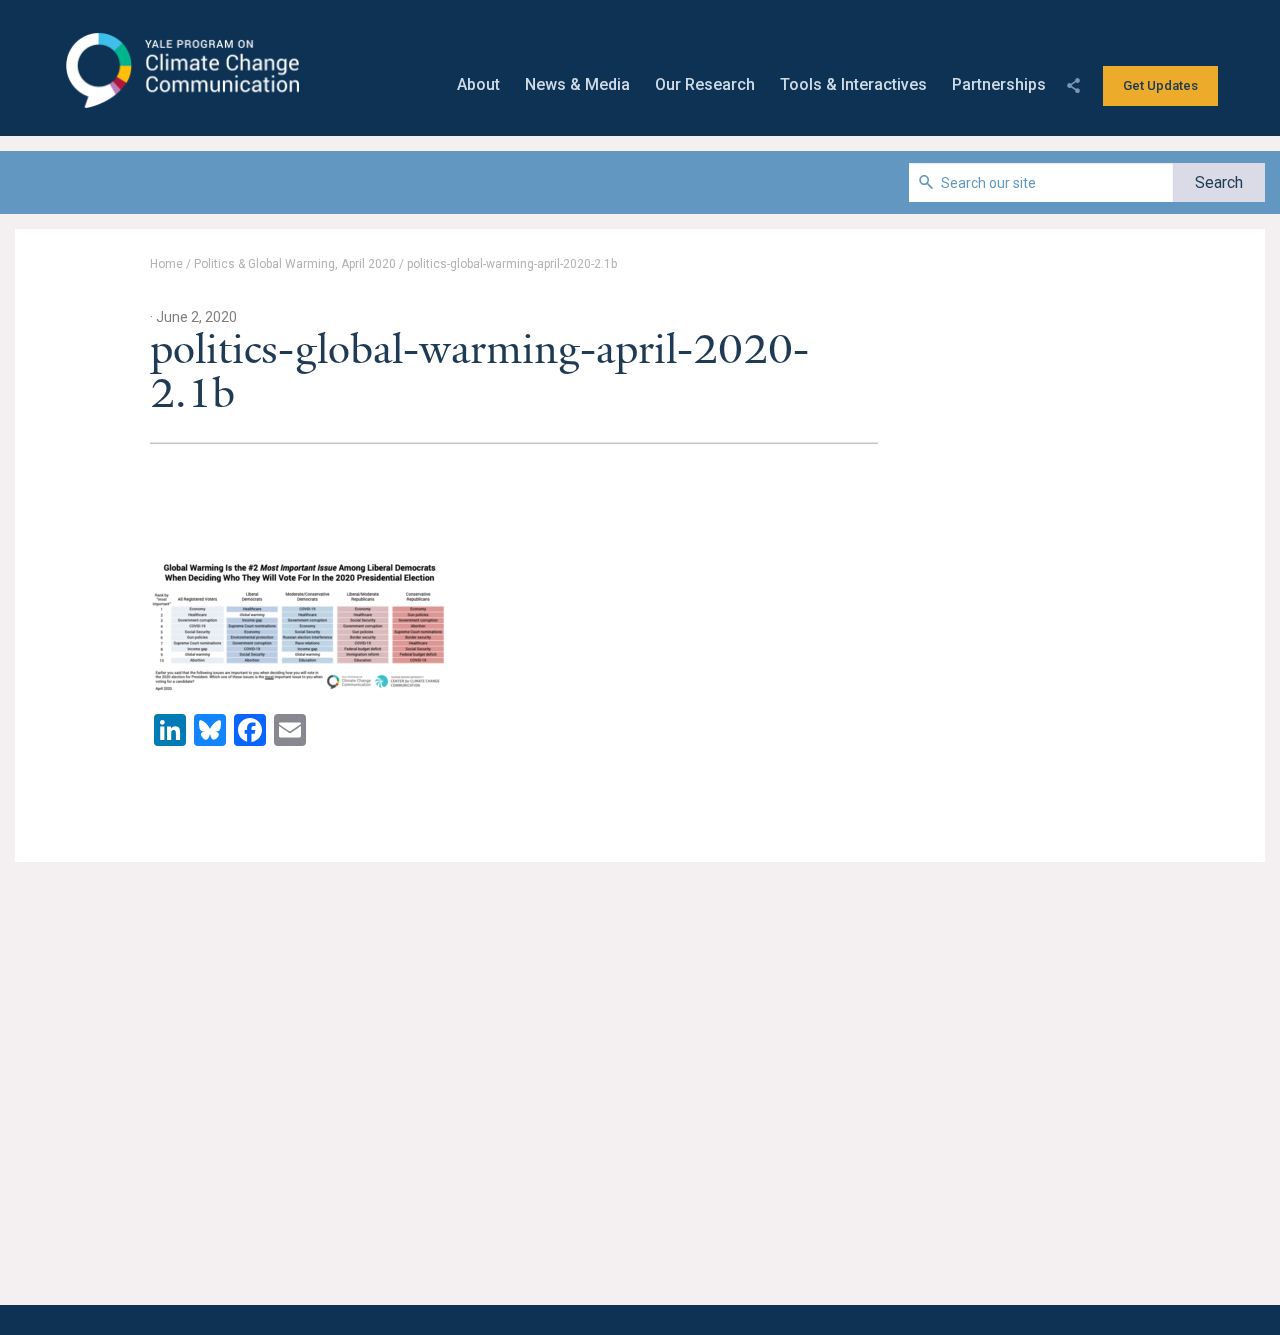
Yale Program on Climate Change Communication (180, 71)
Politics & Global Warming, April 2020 (295, 264)
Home (166, 264)
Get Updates (1160, 85)
